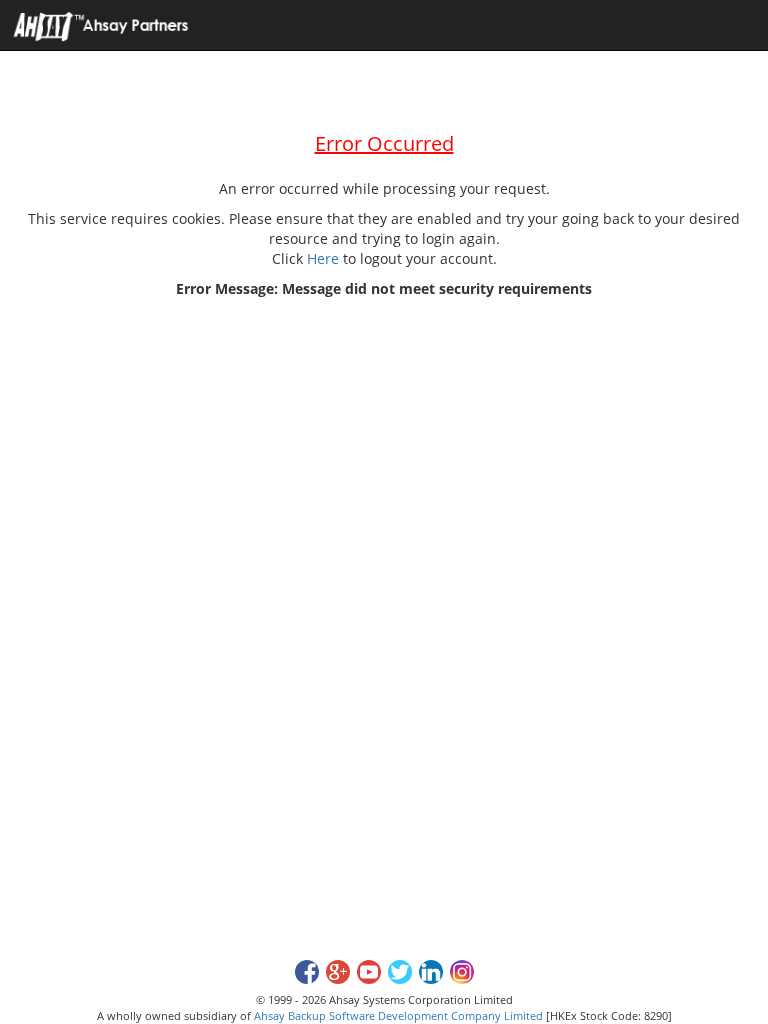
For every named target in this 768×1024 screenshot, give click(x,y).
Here (323, 258)
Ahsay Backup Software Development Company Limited (398, 1015)
